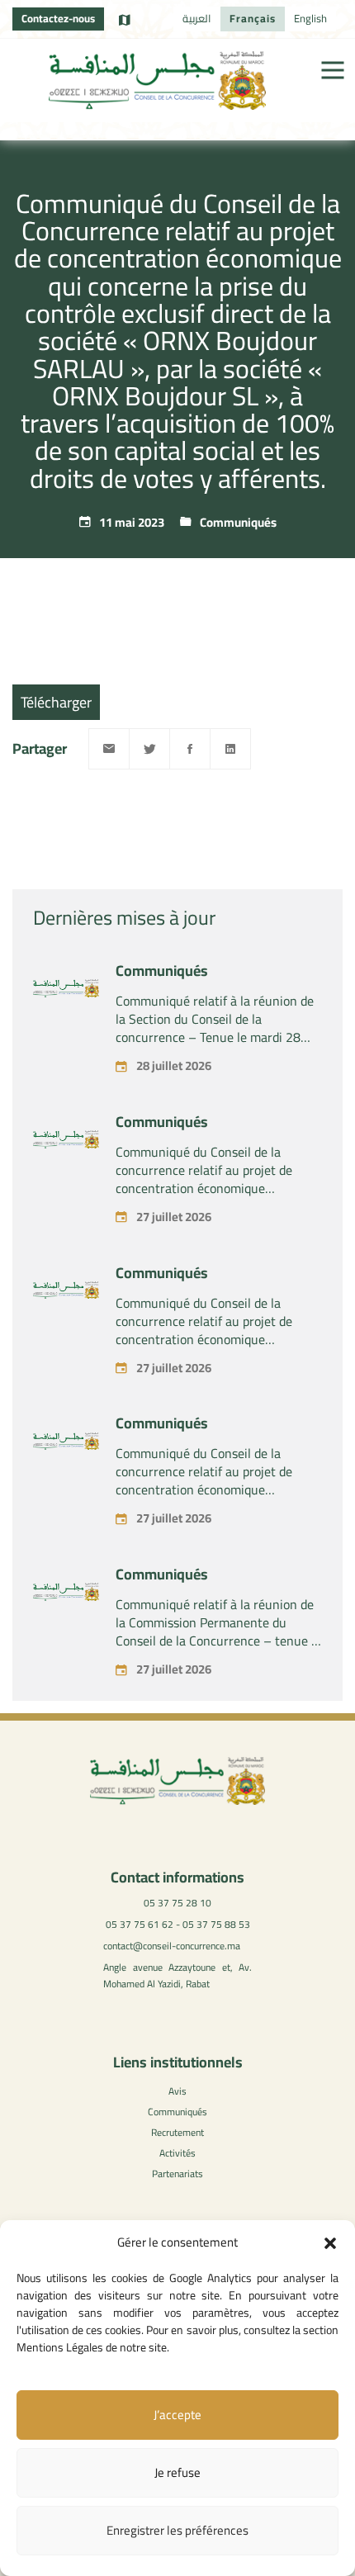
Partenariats (177, 2173)
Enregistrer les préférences (177, 2530)
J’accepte (177, 2415)
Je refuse (177, 2472)
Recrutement (177, 2132)
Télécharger (56, 702)
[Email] (109, 749)
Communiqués (238, 522)
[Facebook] (190, 749)
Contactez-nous (58, 18)
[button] (330, 2243)
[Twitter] (149, 749)
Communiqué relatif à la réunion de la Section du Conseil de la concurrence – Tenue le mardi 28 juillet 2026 (215, 1028)
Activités (177, 2153)
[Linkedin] (230, 749)
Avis (177, 2091)
